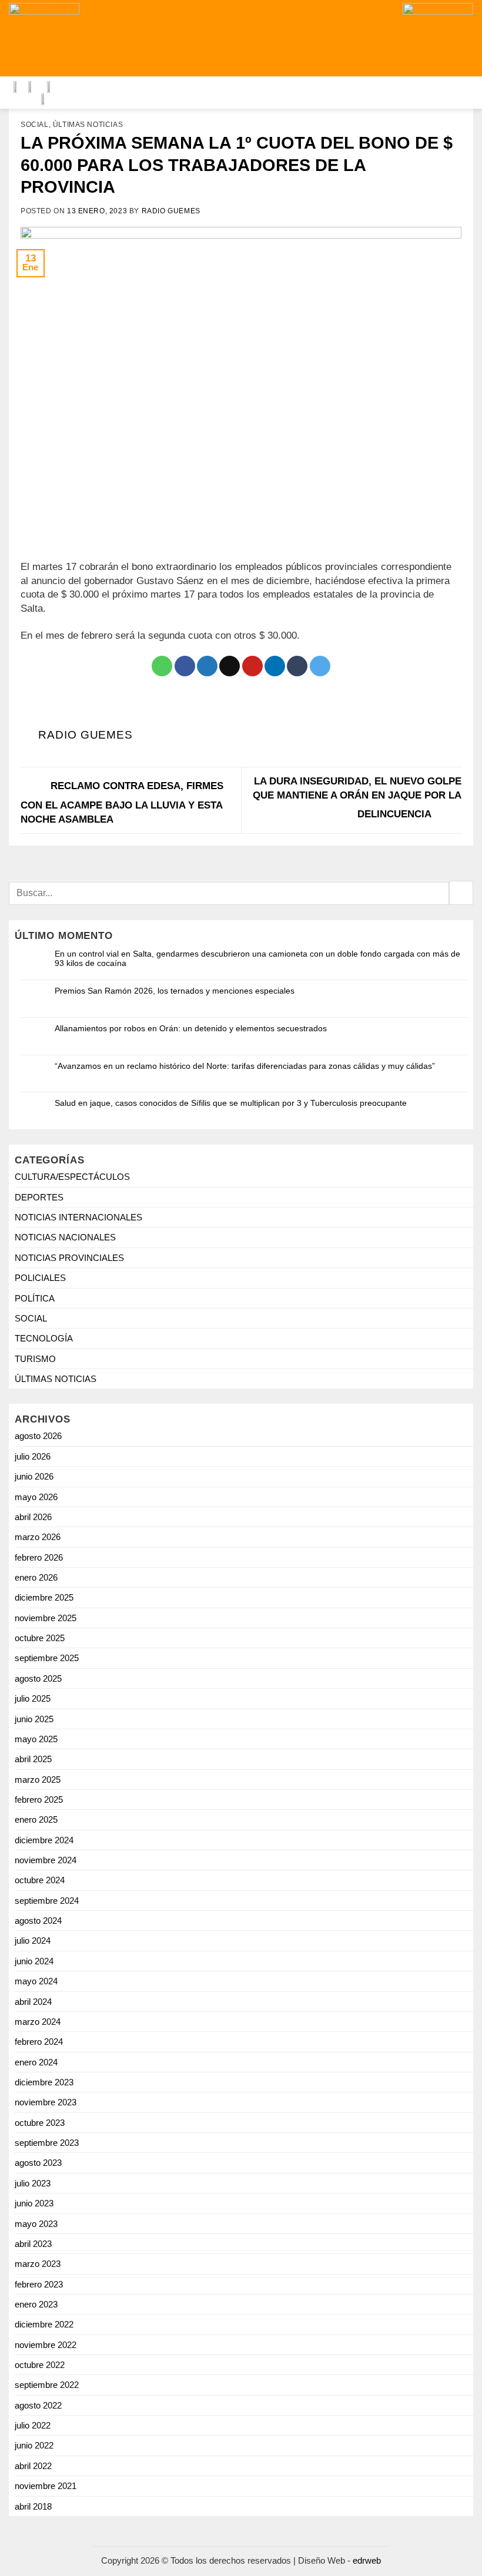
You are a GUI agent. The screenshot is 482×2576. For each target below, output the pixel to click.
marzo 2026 (38, 1537)
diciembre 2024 (44, 1840)
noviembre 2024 (46, 1860)
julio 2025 (33, 1698)
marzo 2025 (38, 1780)
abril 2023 (33, 2244)
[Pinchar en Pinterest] (252, 666)
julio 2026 (33, 1456)
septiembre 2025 (47, 1658)
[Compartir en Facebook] (185, 666)
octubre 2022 (40, 2365)
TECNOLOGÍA (44, 1338)
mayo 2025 (36, 1739)
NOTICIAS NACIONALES (65, 1237)
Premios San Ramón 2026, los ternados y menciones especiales (175, 991)
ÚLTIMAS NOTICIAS (88, 125)
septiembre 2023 (47, 2143)
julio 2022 (33, 2425)
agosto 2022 (38, 2405)
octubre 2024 (40, 1880)
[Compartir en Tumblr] (297, 666)
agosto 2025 (38, 1678)
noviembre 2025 (46, 1618)
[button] (295, 38)
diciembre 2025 (44, 1597)
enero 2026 (36, 1577)
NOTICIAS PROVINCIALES (69, 1258)
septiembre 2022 (47, 2385)
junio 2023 (34, 2203)
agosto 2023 (38, 2163)
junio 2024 (34, 1961)
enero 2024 (36, 2062)
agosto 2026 (38, 1436)
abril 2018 (33, 2506)
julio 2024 (33, 1941)
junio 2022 (34, 2445)
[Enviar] (461, 893)
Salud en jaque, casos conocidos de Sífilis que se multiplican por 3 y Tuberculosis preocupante (231, 1103)
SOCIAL (35, 125)
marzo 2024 (38, 2022)
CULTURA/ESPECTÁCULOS (72, 1177)
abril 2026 (33, 1517)
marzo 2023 (38, 2264)
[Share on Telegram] (320, 666)
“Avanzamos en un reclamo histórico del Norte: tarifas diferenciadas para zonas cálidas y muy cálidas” (245, 1066)
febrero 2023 (39, 2284)
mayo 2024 (36, 1981)
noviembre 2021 (46, 2486)
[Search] (183, 38)
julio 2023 (33, 2183)
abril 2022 (33, 2466)
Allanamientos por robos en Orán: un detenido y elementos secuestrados (191, 1028)
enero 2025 (36, 1819)
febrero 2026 (39, 1557)
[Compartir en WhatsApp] (162, 666)
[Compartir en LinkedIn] (275, 666)
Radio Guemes (171, 211)
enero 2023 (36, 2304)
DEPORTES (39, 1197)
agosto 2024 (38, 1921)
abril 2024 (33, 2002)
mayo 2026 (36, 1497)
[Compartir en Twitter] (207, 666)
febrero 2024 (39, 2042)
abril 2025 (33, 1759)
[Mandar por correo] (230, 666)
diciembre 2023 (44, 2082)
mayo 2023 (36, 2224)
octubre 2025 (40, 1638)
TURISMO (35, 1359)
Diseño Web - (339, 2560)
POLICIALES (40, 1278)
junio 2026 (34, 1476)
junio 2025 (34, 1719)
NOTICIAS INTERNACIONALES (78, 1217)
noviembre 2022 (46, 2345)
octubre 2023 (40, 2123)
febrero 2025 (39, 1799)
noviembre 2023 (46, 2102)
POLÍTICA (35, 1298)
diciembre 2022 (44, 2324)
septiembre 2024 (47, 1901)
